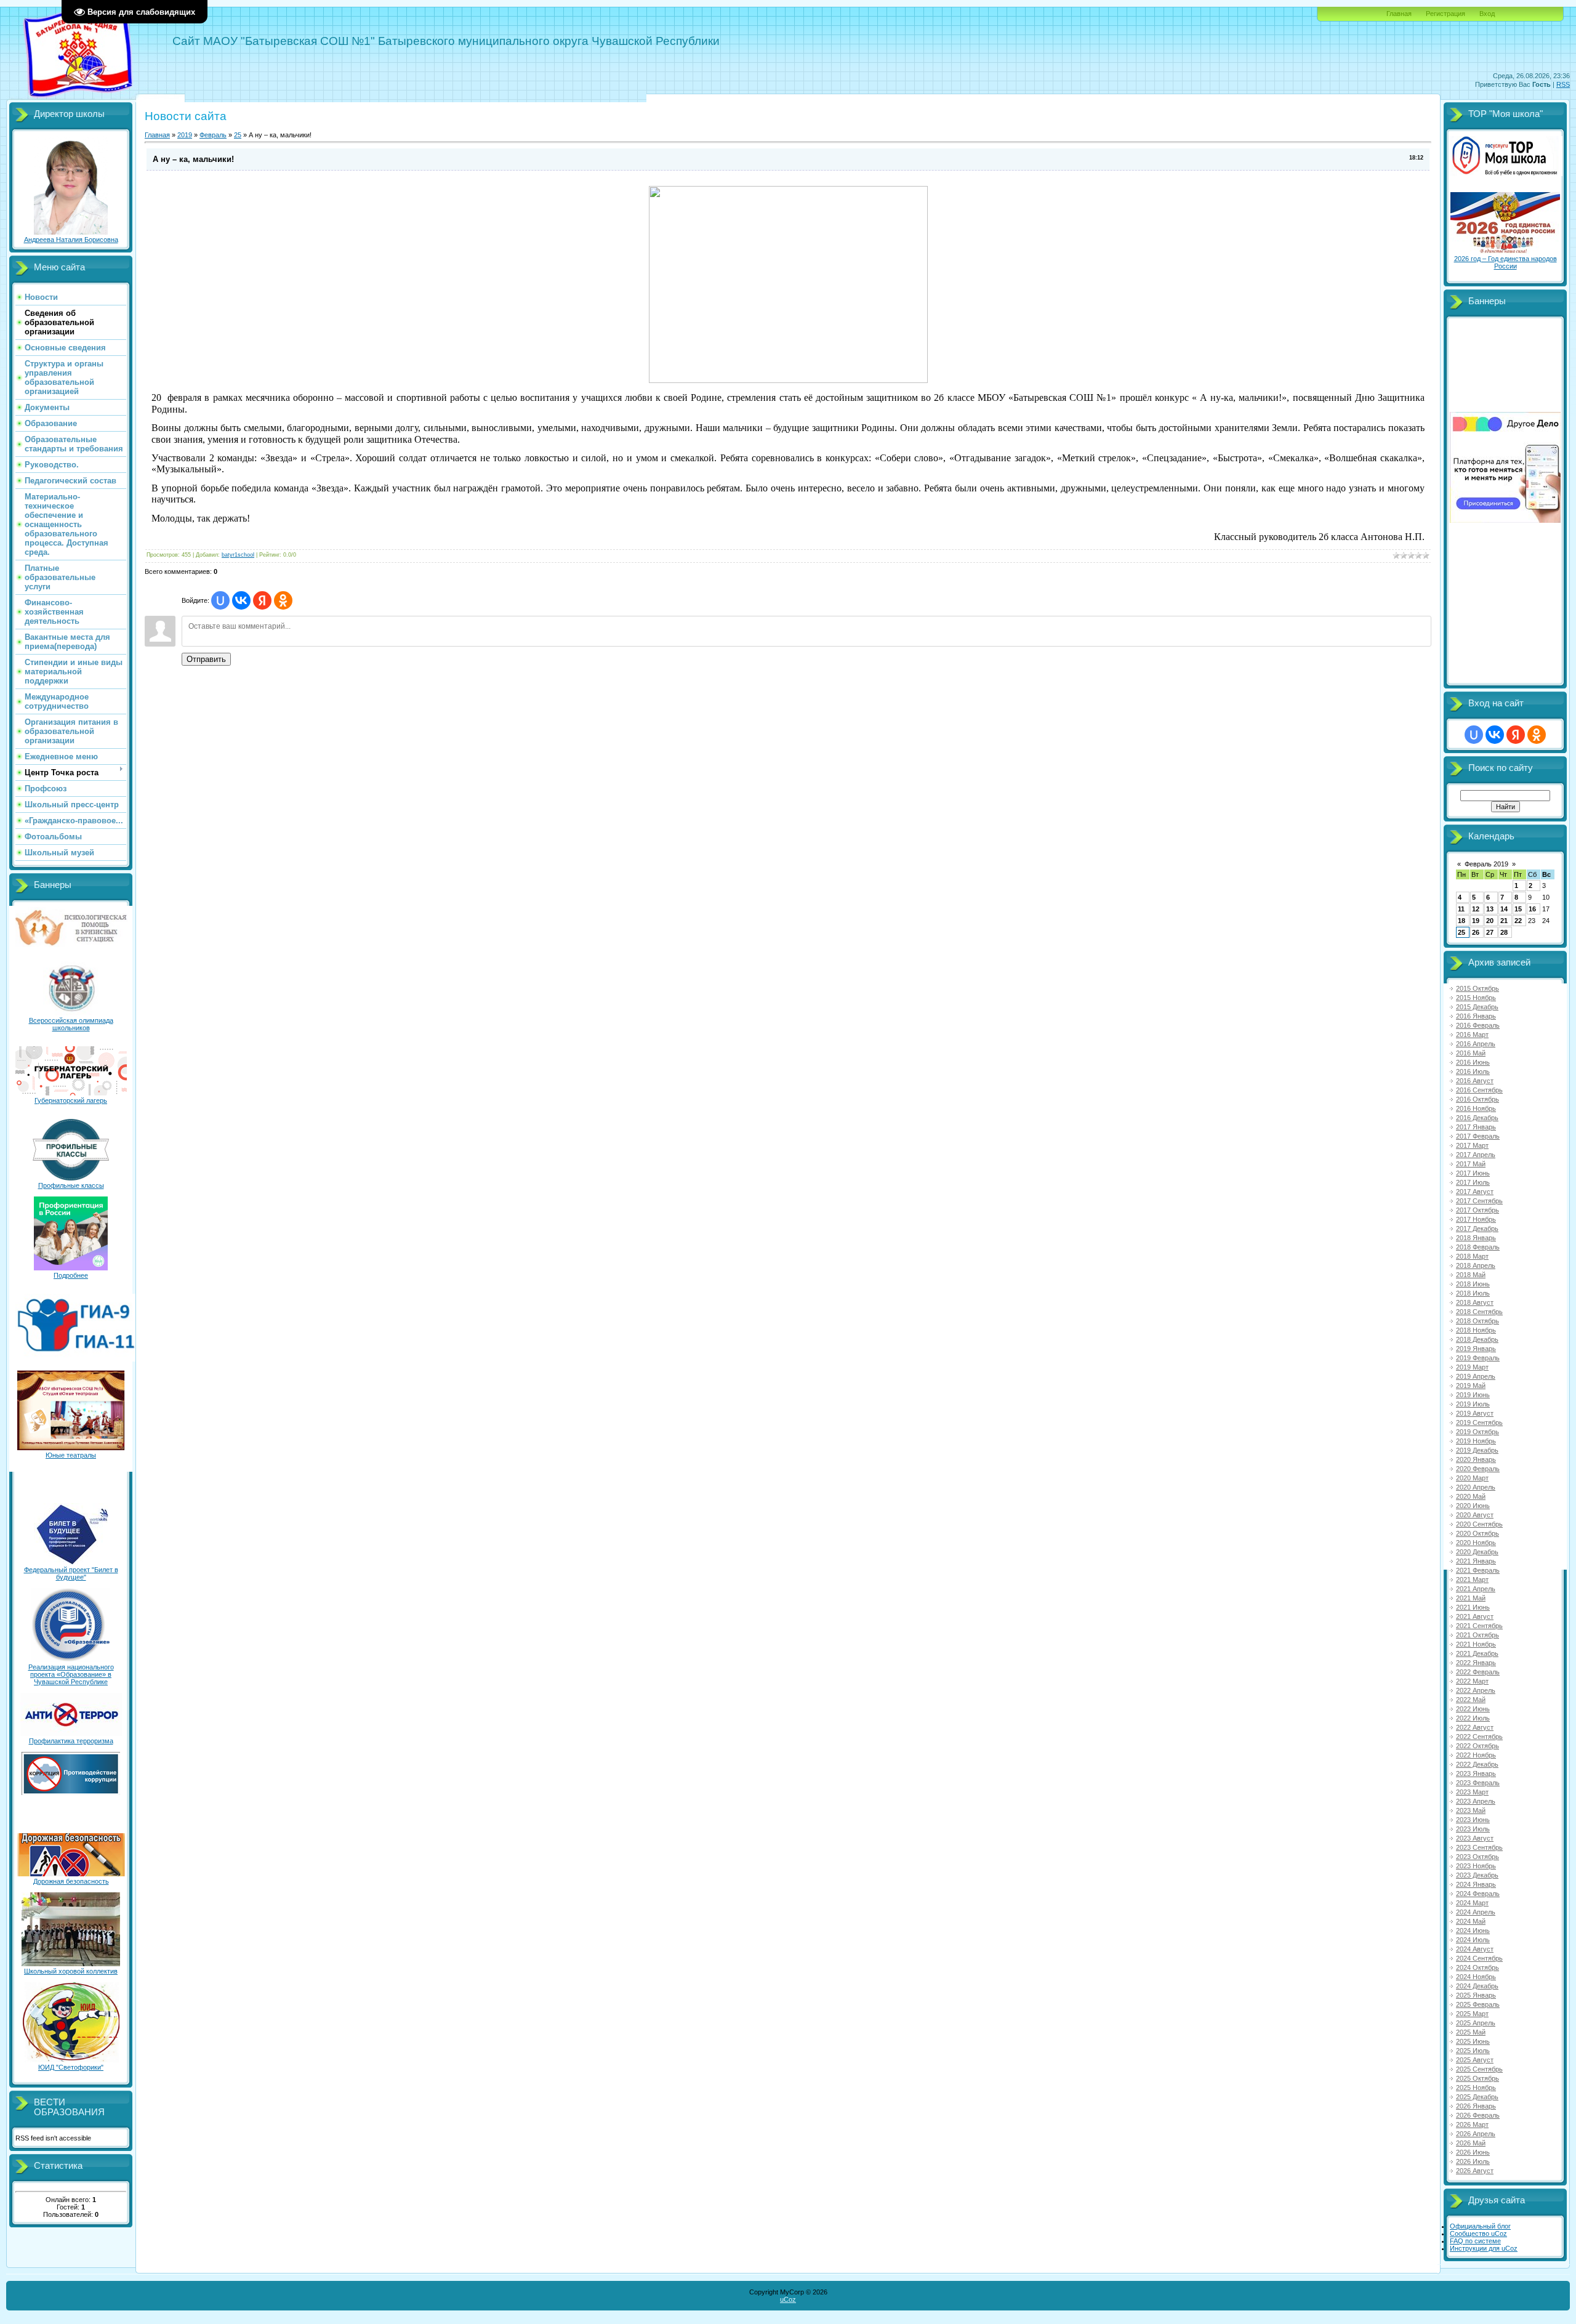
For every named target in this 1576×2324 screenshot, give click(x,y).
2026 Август (1475, 2171)
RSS (1563, 84)
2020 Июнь (1473, 1506)
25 (238, 135)
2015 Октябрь (1477, 988)
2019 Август (1475, 1413)
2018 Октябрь (1477, 1321)
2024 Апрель (1476, 1912)
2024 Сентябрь (1479, 1958)
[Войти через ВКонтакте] (241, 600)
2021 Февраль (1478, 1570)
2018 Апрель (1476, 1265)
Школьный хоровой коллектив (71, 1971)
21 (1504, 921)
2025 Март (1472, 2014)
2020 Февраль (1478, 1469)
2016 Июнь (1473, 1062)
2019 (185, 135)
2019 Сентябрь (1479, 1422)
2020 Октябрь (1477, 1533)
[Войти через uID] (220, 600)
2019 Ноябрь (1476, 1441)
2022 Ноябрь (1476, 1755)
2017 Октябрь (1477, 1210)
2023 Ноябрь (1476, 1866)
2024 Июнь (1473, 1931)
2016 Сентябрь (1479, 1090)
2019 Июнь (1473, 1395)
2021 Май (1471, 1598)
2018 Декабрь (1477, 1339)
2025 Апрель (1476, 2023)
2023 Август (1475, 1838)
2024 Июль (1473, 1940)
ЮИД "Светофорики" (71, 2067)
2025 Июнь (1473, 2041)
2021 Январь (1476, 1561)
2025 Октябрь (1477, 2078)
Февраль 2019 (1486, 864)
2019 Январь (1476, 1349)
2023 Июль (1473, 1829)
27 (1490, 932)
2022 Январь (1476, 1663)
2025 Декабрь (1477, 2097)
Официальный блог (1480, 2226)
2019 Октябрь (1477, 1432)
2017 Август (1475, 1192)
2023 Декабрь (1477, 1875)
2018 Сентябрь (1479, 1312)
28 (1504, 932)
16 (1532, 909)
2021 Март (1472, 1580)
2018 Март (1472, 1256)
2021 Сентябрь (1479, 1626)
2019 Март (1472, 1367)
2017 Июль (1473, 1182)
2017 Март (1472, 1145)
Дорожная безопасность (71, 1881)
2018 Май (1471, 1275)
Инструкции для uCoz (1484, 2248)
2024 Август (1475, 1949)
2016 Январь (1476, 1016)
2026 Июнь (1473, 2152)
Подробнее (71, 1275)
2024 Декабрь (1477, 1986)
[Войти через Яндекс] (262, 600)
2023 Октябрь (1477, 1857)
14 (1504, 909)
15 (1518, 909)
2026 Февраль (1478, 2115)
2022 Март (1472, 1681)
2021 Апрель (1476, 1589)
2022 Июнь (1473, 1709)
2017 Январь (1476, 1127)
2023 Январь (1476, 1773)
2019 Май (1471, 1386)
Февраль (213, 135)
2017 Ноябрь (1476, 1219)
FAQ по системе (1475, 2241)
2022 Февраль (1478, 1672)
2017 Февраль (1478, 1136)
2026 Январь (1476, 2106)
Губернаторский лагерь (71, 1100)
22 (1518, 921)
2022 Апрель (1476, 1690)
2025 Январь (1476, 1995)
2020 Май (1471, 1496)
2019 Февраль (1478, 1358)
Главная (1399, 14)
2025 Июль (1473, 2051)
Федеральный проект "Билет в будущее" (71, 1573)
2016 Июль (1473, 1071)
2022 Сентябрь (1479, 1737)
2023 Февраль (1478, 1783)
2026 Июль (1473, 2161)
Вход (1487, 14)
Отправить (206, 659)
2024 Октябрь (1477, 1967)
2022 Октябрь (1477, 1746)
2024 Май (1471, 1921)
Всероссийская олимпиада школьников (71, 1024)
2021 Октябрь (1477, 1635)
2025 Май (1471, 2032)
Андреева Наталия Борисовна (71, 240)
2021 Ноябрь (1476, 1644)
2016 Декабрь (1477, 1118)
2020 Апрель (1476, 1487)
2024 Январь (1476, 1884)
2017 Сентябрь (1479, 1201)
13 (1490, 909)
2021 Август (1475, 1616)
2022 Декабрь (1477, 1764)
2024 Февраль (1478, 1894)
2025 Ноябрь (1476, 2088)
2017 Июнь (1473, 1173)
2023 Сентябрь (1479, 1847)
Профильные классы (71, 1185)
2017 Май (1471, 1164)
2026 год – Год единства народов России (1506, 262)
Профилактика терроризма (71, 1741)
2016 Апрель (1476, 1044)
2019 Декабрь (1477, 1450)
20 (1490, 921)
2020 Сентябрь (1479, 1524)
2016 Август (1475, 1081)
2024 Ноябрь (1476, 1977)
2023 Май (1471, 1810)
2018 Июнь (1473, 1284)
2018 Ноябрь (1476, 1330)
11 (1461, 909)
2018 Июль (1473, 1293)
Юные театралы (71, 1455)
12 (1476, 909)
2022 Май (1471, 1700)
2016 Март (1472, 1035)
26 (1476, 932)
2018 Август (1475, 1302)
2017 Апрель (1476, 1155)
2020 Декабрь (1477, 1552)
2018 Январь (1476, 1238)
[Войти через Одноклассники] (283, 600)
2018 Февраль (1478, 1247)
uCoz (788, 2299)
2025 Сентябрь (1479, 2069)
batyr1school (238, 555)
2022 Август (1475, 1727)
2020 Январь (1476, 1459)
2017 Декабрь (1477, 1229)
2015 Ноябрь (1476, 998)
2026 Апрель (1476, 2134)
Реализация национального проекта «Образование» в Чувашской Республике (71, 1674)
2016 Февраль (1478, 1025)
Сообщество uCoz (1478, 2233)
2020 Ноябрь (1476, 1543)
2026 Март (1472, 2124)
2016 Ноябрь (1476, 1108)
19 (1476, 921)
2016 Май (1471, 1053)
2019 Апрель (1476, 1376)
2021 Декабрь (1477, 1653)
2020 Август (1475, 1515)
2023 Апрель (1476, 1801)
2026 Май (1471, 2143)
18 (1461, 921)
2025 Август (1475, 2060)
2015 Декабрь (1477, 1007)
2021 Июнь (1473, 1607)
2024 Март (1472, 1903)
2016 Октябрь (1477, 1099)
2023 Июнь (1473, 1820)
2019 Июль (1473, 1404)
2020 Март (1472, 1478)
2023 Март (1472, 1792)
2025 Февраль (1478, 2004)
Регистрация (1445, 14)
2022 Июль (1473, 1718)
